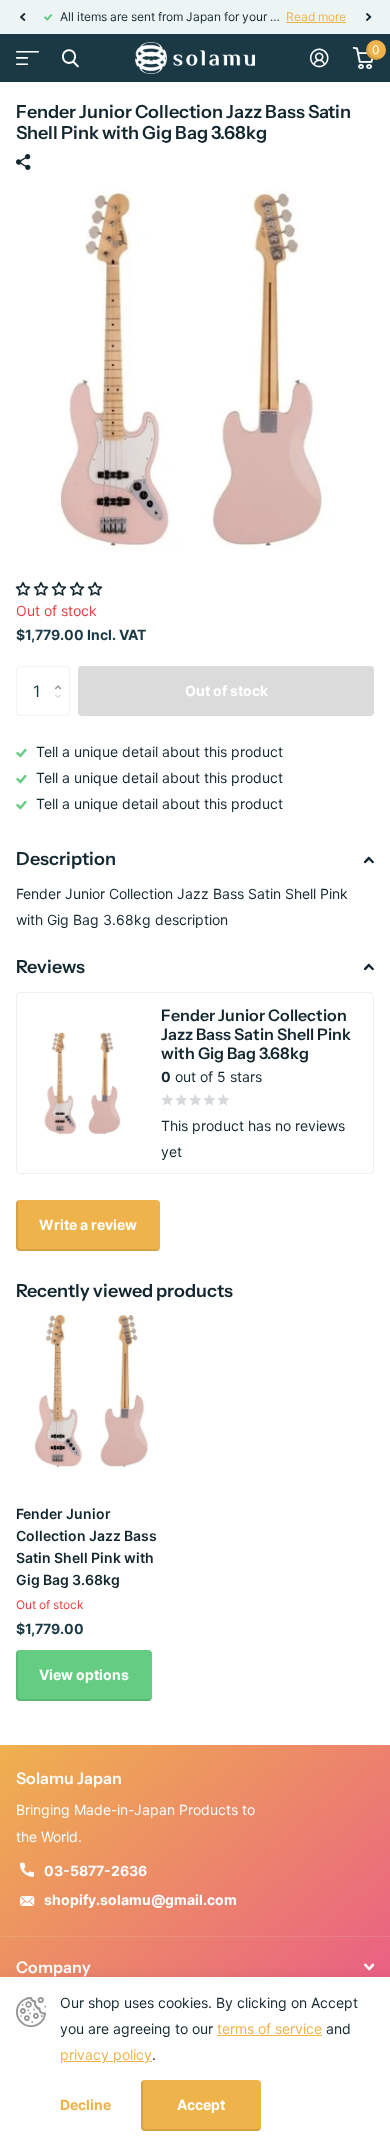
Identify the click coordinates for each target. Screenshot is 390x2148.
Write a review (88, 1224)
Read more (316, 16)
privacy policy (106, 2054)
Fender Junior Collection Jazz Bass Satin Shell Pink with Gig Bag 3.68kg (86, 1546)
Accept (201, 2104)
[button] (22, 17)
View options (84, 1674)
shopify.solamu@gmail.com (140, 1899)
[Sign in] (319, 58)
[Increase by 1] (62, 673)
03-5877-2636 (95, 1870)
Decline (85, 2105)
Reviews (50, 967)
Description (66, 859)
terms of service (269, 2028)
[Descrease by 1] (62, 708)
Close (70, 58)
